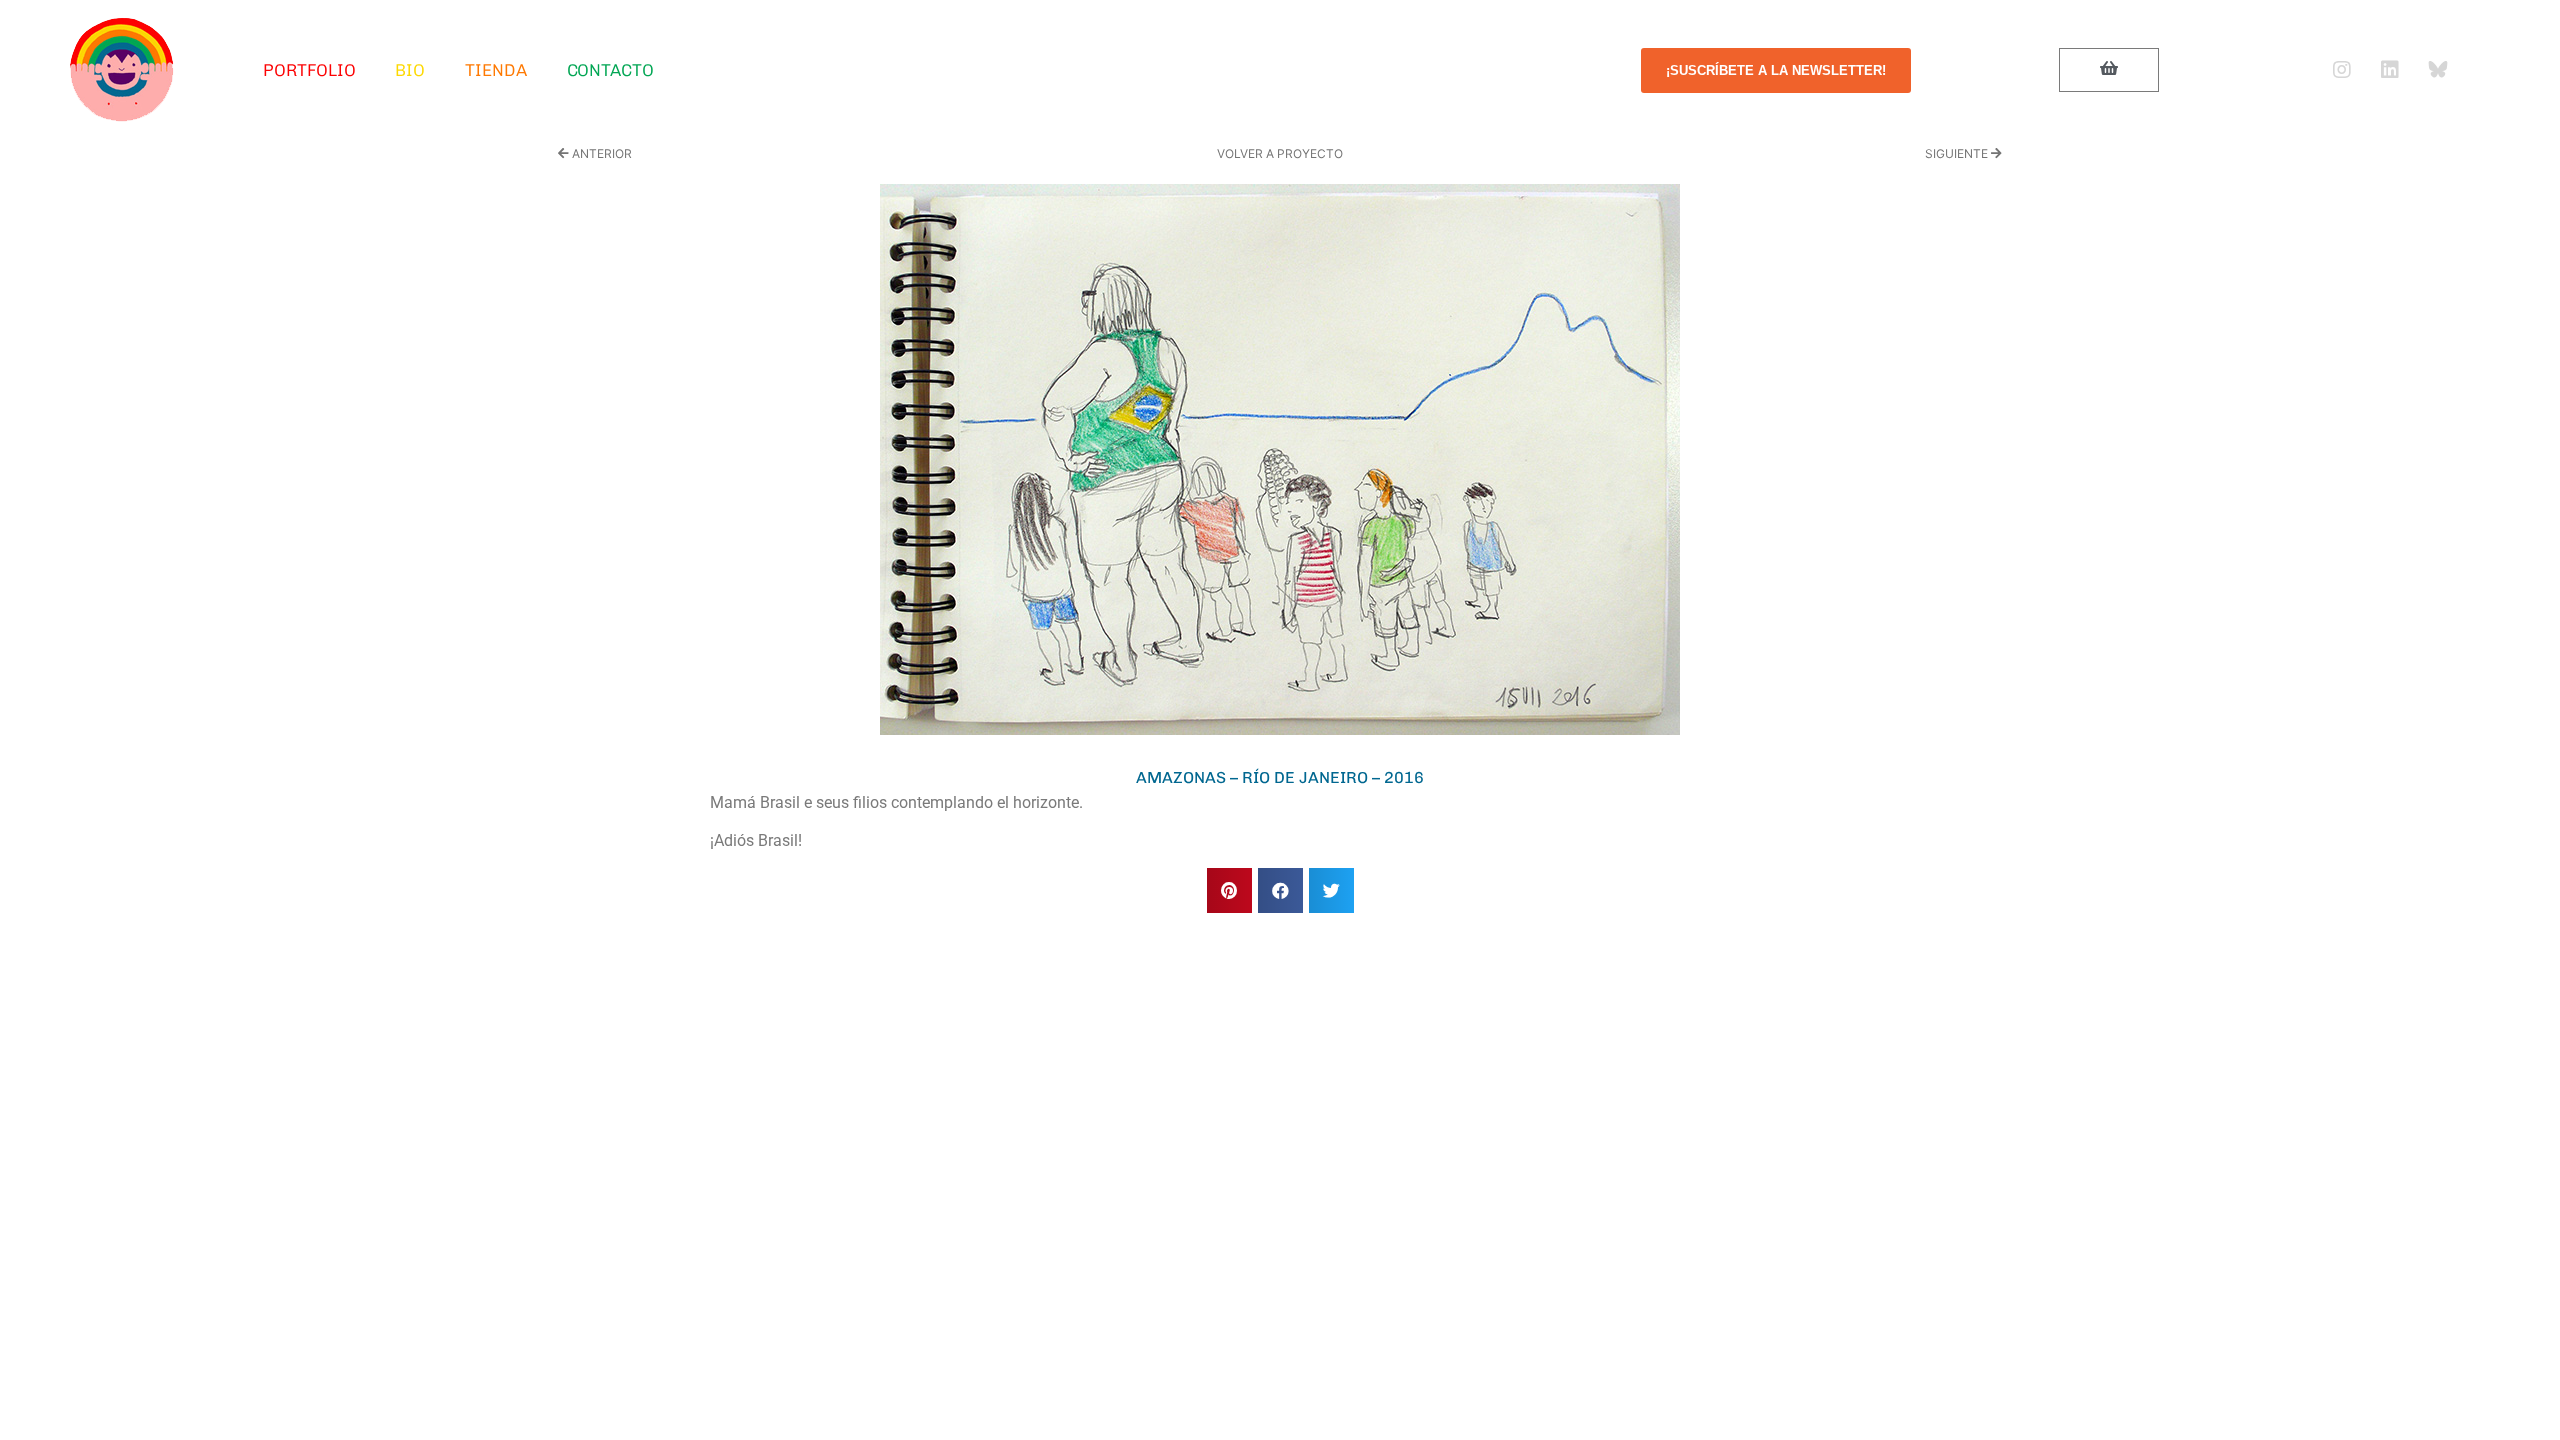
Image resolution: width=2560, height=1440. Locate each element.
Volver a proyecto (1280, 153)
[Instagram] (2342, 70)
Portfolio (309, 70)
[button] (1229, 890)
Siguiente (1958, 153)
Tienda (495, 70)
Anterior (600, 153)
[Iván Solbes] (122, 70)
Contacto (610, 70)
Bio (410, 70)
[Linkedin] (2390, 70)
